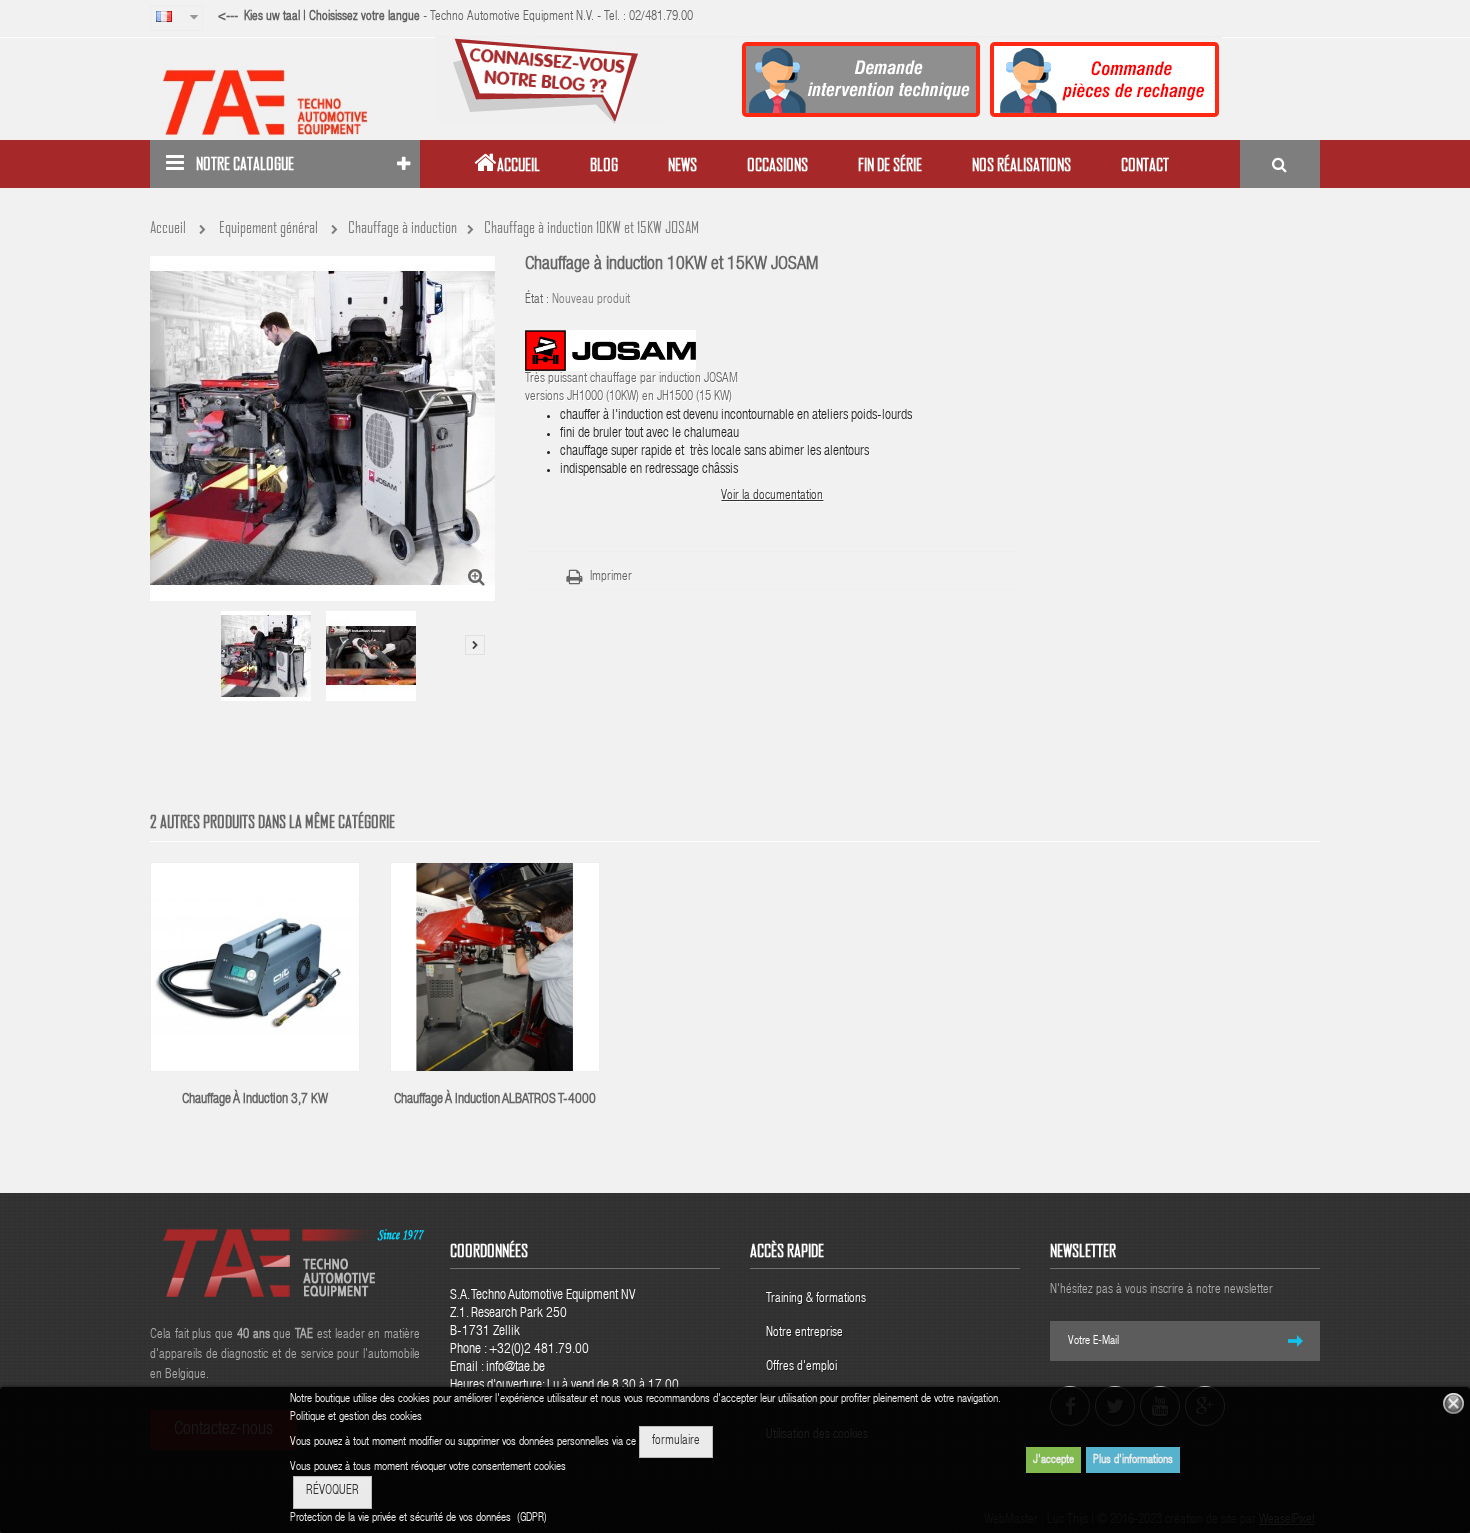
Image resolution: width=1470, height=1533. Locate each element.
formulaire (676, 1441)
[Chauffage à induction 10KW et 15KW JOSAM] (266, 656)
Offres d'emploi (801, 1367)
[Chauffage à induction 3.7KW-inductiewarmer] (255, 968)
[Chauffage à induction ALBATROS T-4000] (495, 968)
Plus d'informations (1133, 1460)
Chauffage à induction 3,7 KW (255, 1100)
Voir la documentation (772, 496)
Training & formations (816, 1299)
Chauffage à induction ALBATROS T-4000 (495, 1100)
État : (537, 300)
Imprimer (611, 577)
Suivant (475, 645)
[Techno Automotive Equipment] (285, 102)
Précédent (165, 624)
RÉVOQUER (332, 1491)
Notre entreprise (804, 1333)
